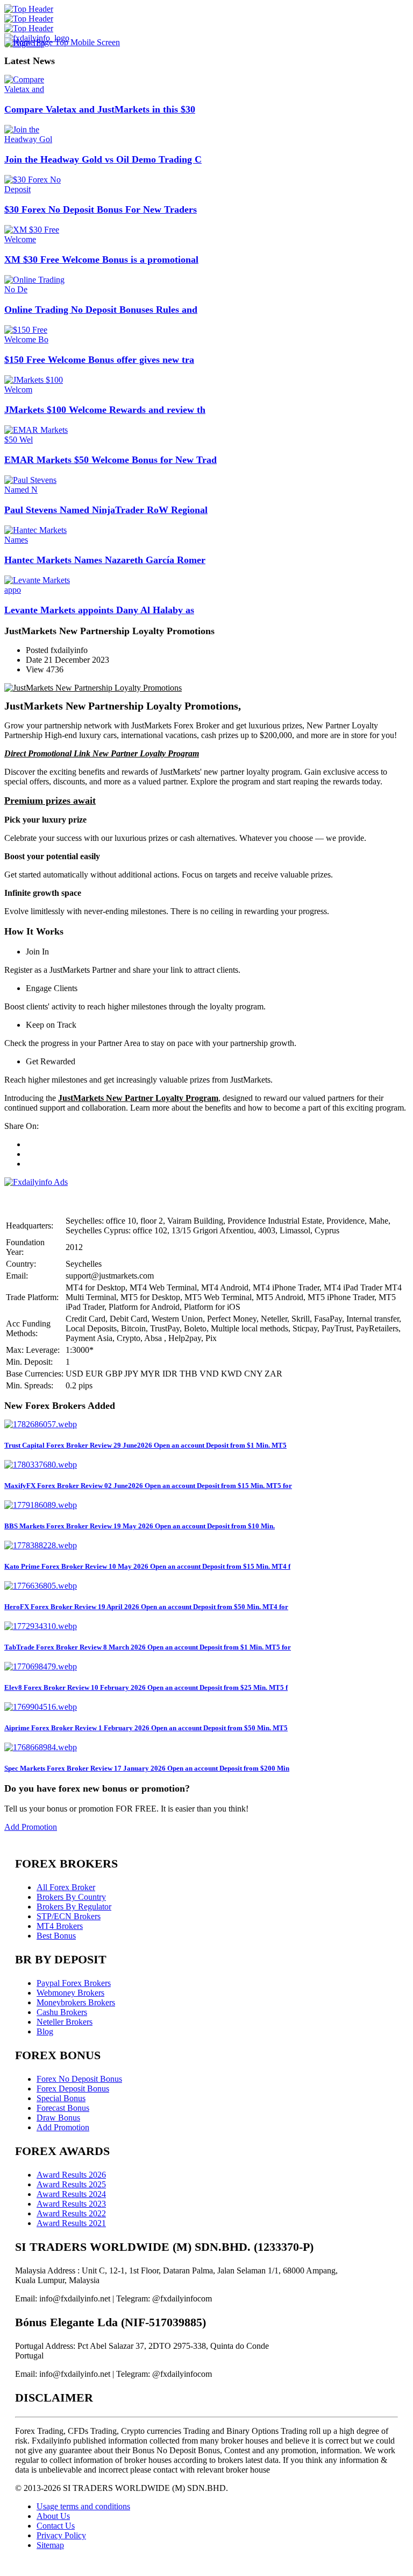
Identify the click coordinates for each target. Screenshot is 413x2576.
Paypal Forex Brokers (74, 1983)
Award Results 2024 (71, 2194)
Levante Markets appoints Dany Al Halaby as (99, 610)
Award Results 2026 (71, 2175)
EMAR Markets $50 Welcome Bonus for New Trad (111, 460)
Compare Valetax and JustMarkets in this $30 (100, 109)
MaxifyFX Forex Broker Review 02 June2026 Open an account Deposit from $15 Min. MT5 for (148, 1486)
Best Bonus (56, 1936)
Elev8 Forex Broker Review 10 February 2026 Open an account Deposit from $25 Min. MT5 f (146, 1687)
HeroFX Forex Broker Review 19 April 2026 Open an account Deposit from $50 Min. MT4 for (146, 1607)
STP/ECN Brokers (69, 1916)
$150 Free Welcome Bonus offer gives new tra (99, 360)
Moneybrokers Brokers (76, 2002)
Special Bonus (61, 2098)
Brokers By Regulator (74, 1907)
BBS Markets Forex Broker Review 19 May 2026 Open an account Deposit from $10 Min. (140, 1526)
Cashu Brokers (62, 2012)
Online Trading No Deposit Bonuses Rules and (101, 310)
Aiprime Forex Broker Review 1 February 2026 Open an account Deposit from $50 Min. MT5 (146, 1728)
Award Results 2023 (71, 2204)
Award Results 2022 (71, 2213)
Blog (45, 2031)
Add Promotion (31, 1827)
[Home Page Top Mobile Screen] (62, 42)
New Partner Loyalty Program (146, 753)
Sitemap (50, 2545)
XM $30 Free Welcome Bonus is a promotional (101, 259)
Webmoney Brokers (70, 1993)
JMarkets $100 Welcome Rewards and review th (105, 410)
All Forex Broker (66, 1887)
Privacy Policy (61, 2535)
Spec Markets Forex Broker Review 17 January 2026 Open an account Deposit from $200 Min (147, 1768)
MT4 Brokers (60, 1926)
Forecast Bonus (63, 2108)
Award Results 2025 (71, 2184)
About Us (53, 2516)
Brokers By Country (71, 1897)
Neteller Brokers (65, 2022)
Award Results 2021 (71, 2223)
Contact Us (56, 2526)
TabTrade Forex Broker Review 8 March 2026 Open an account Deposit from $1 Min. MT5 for (148, 1647)
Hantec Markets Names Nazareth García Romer (105, 560)
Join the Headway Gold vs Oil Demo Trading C (103, 159)
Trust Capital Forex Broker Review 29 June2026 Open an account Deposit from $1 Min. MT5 (145, 1445)
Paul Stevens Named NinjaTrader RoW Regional (106, 510)
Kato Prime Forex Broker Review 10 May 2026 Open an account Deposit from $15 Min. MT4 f (147, 1566)
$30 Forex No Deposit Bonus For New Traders (101, 209)
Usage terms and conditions (83, 2506)
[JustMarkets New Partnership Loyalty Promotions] (93, 688)
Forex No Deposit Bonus (79, 2079)
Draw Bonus (58, 2118)
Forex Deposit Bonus (73, 2089)
